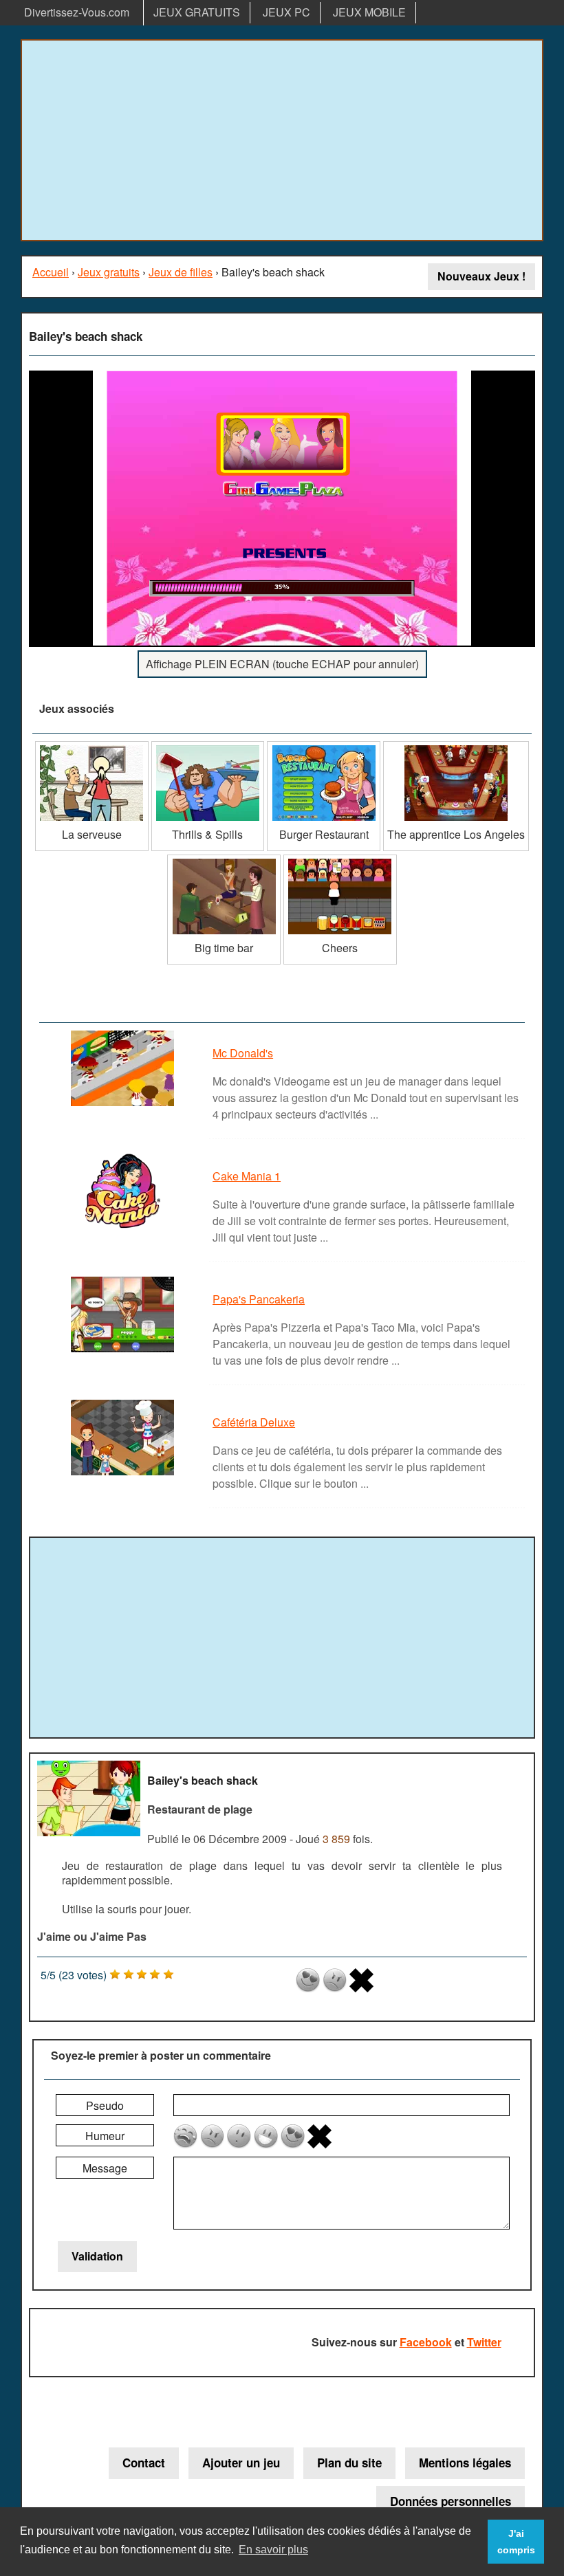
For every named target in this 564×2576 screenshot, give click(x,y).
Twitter (484, 2342)
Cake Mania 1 (247, 1176)
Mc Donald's (243, 1053)
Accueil (51, 272)
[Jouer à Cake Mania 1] (124, 1228)
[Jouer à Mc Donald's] (124, 1105)
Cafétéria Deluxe (254, 1422)
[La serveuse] (92, 746)
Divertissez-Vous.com (77, 12)
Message (105, 2168)
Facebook (426, 2342)
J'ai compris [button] (516, 2542)
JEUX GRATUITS (197, 12)
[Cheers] (340, 860)
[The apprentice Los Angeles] (456, 746)
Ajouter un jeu (241, 2463)
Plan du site (349, 2463)
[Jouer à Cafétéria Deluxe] (124, 1474)
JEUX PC (286, 12)
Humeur (105, 2136)
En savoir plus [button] (273, 2550)
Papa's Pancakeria (259, 1299)
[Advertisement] (282, 140)
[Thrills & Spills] (208, 746)
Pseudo (105, 2105)
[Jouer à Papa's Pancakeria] (124, 1351)
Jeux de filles (181, 272)
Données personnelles (451, 2501)
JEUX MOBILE (369, 12)
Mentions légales (465, 2463)
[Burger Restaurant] (324, 746)
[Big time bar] (224, 860)
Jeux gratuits (109, 272)
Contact (144, 2463)
